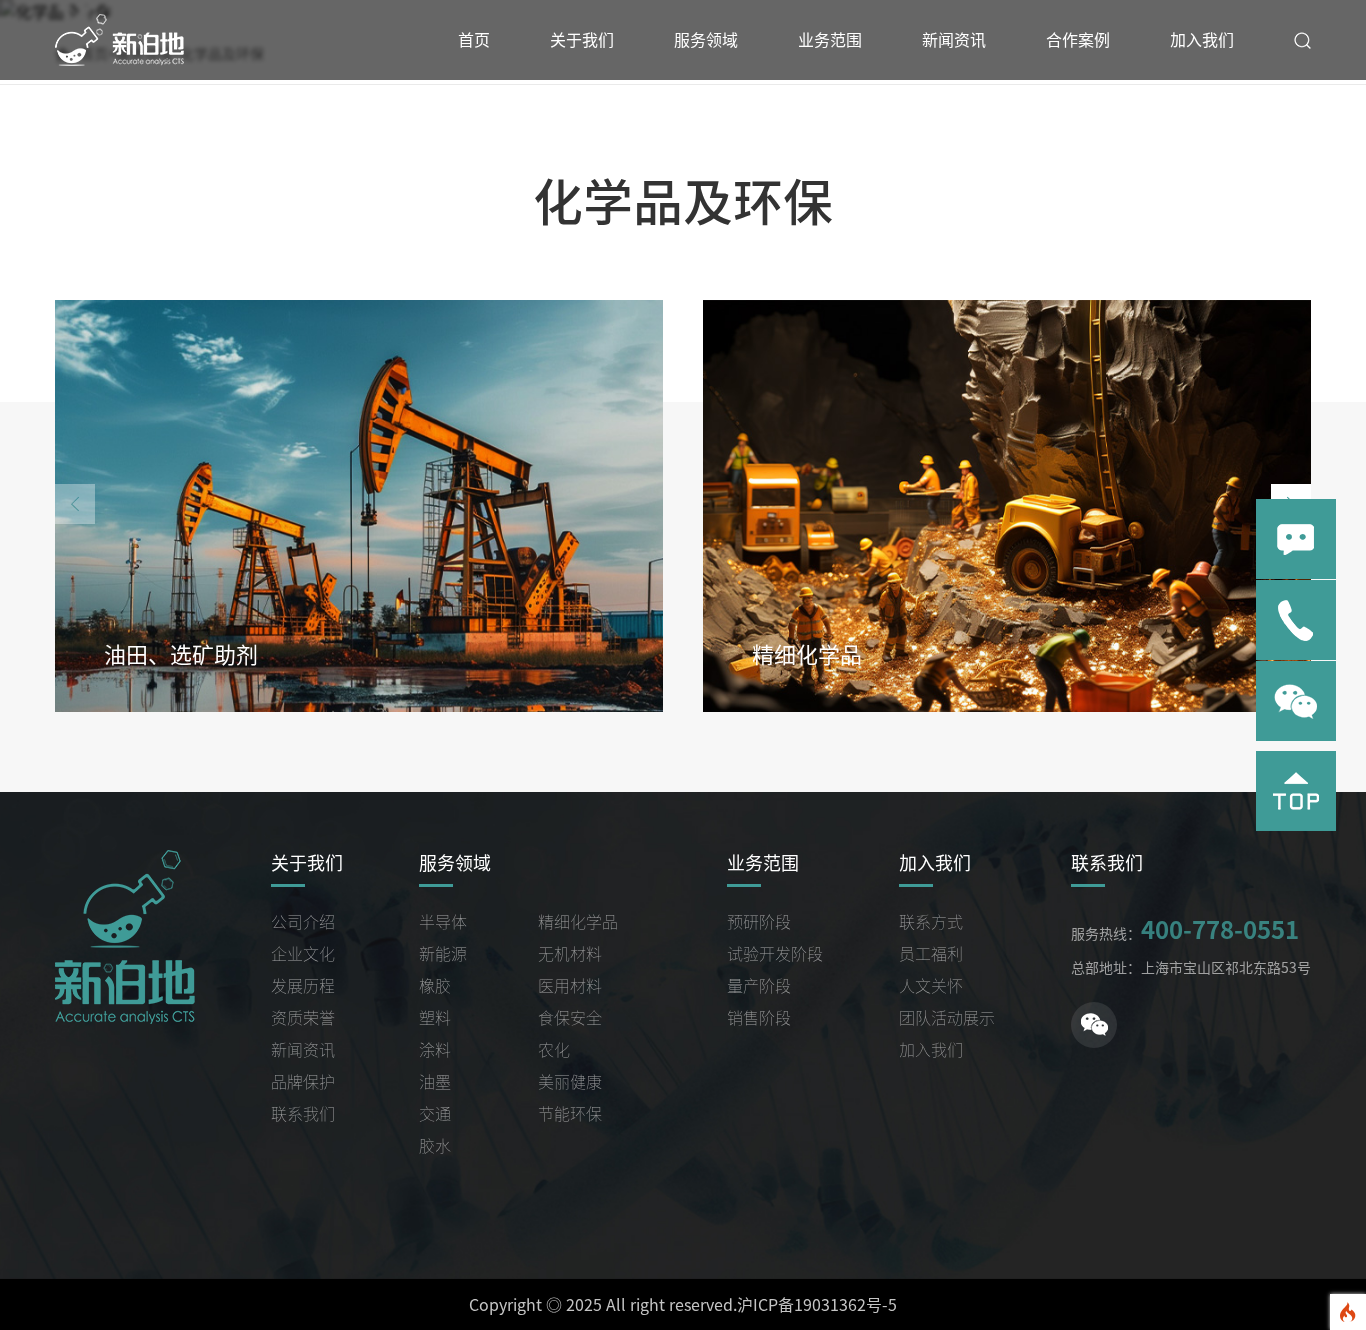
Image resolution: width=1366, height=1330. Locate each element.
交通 (435, 1114)
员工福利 (931, 954)
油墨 (435, 1082)
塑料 (435, 1018)
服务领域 (706, 40)
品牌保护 (303, 1082)
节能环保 (570, 1114)
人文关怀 (931, 986)
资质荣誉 (303, 1018)
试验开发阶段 (775, 954)
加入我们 (1202, 40)
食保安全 (570, 1018)
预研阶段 (759, 922)
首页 (474, 40)
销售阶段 (759, 1018)
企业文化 (303, 954)
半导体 (443, 922)
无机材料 (570, 954)
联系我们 (303, 1114)
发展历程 (303, 986)
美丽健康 (570, 1082)
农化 (554, 1050)
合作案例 (1078, 40)
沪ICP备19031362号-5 (817, 1305)
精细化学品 (578, 922)
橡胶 (435, 986)
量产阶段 (759, 986)
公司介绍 (303, 922)
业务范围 (830, 40)
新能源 (443, 954)
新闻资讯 (954, 40)
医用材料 (570, 986)
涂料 (435, 1050)
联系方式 (931, 922)
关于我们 (582, 40)
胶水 (435, 1146)
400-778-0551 (1220, 930)
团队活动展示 (947, 1018)
